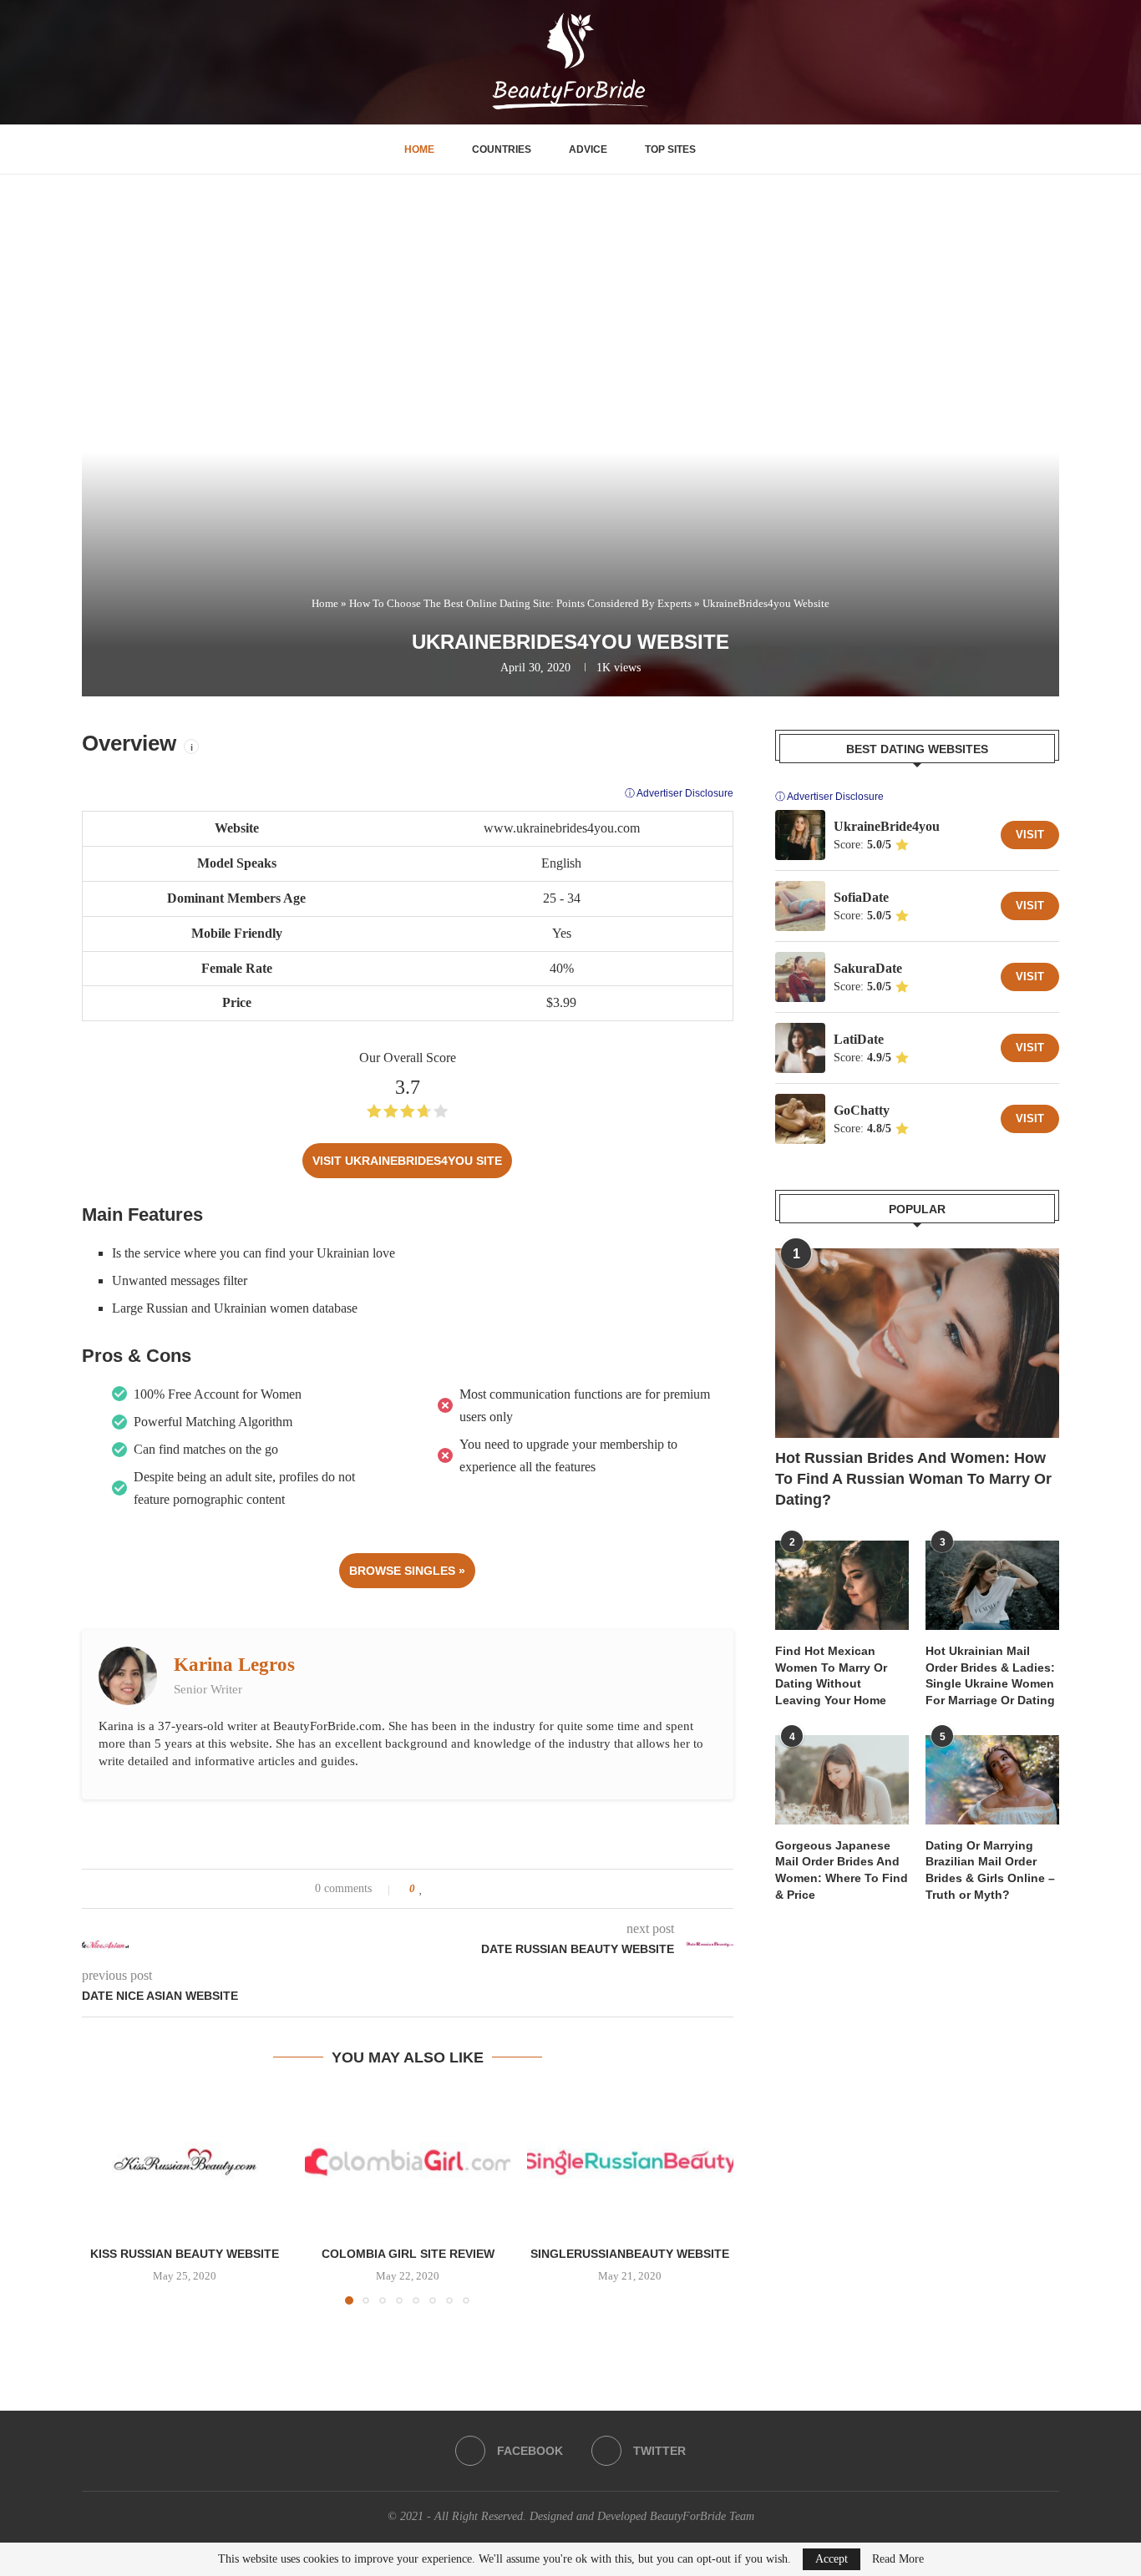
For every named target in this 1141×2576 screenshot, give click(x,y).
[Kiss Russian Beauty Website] (185, 2162)
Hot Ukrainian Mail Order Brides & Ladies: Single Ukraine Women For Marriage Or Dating (990, 1675)
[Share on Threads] (486, 1889)
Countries (502, 149)
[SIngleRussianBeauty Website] (630, 2162)
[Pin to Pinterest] (470, 1889)
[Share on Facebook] (438, 1889)
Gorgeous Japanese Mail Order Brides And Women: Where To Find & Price (842, 1870)
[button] (104, 2198)
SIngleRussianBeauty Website (631, 2254)
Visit (1030, 835)
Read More (898, 2559)
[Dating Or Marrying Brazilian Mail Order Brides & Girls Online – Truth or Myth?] (992, 1780)
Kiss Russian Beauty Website (185, 2254)
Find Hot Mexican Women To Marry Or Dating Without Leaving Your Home (831, 1675)
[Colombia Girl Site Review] (408, 2162)
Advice (588, 149)
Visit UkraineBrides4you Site (407, 1161)
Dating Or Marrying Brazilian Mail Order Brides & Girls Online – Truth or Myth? (990, 1870)
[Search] (729, 149)
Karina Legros (234, 1665)
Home (419, 149)
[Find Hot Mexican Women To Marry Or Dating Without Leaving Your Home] (842, 1585)
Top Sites (670, 149)
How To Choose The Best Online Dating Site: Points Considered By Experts (520, 603)
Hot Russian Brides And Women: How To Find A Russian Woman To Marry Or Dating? (913, 1479)
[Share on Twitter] (454, 1889)
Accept (832, 2559)
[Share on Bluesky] (502, 1889)
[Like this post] (421, 1889)
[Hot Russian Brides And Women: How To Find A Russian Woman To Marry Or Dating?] (917, 1343)
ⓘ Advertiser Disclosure (679, 793)
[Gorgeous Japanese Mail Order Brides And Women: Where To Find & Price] (842, 1780)
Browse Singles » (407, 1571)
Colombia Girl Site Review (407, 2254)
